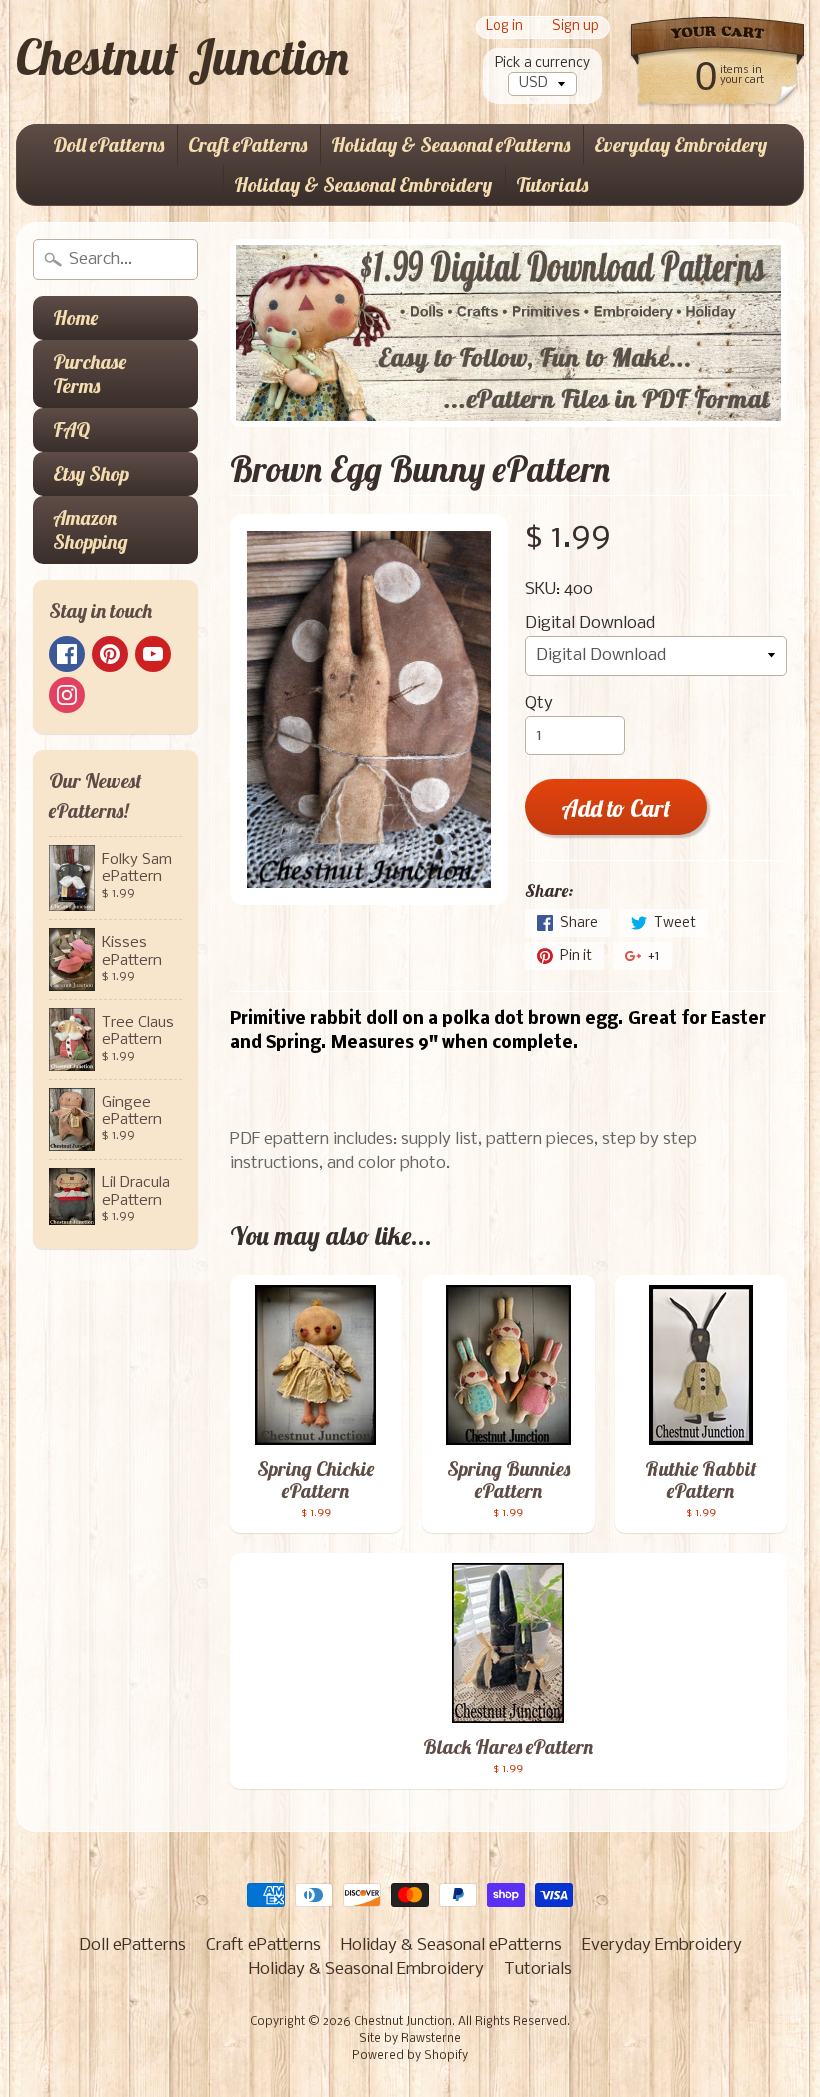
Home (75, 317)
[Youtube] (153, 654)
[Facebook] (67, 654)
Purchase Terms (89, 373)
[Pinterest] (110, 654)
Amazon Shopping (90, 529)
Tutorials (552, 184)
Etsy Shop (91, 473)
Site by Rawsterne (410, 2039)
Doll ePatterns (108, 144)
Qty (539, 703)
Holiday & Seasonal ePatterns (450, 144)
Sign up (575, 27)
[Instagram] (67, 695)
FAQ (71, 429)
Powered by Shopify (410, 2056)
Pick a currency (542, 63)
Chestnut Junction (182, 57)
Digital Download (590, 623)
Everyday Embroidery (680, 144)
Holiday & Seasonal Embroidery (363, 184)
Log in (504, 27)
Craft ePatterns (247, 144)
